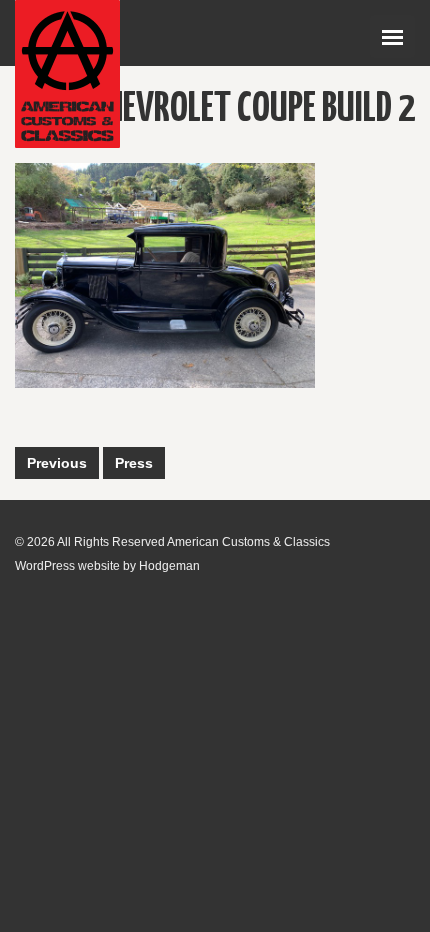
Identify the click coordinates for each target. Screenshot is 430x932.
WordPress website (67, 566)
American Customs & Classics (248, 542)
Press (134, 463)
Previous (57, 463)
